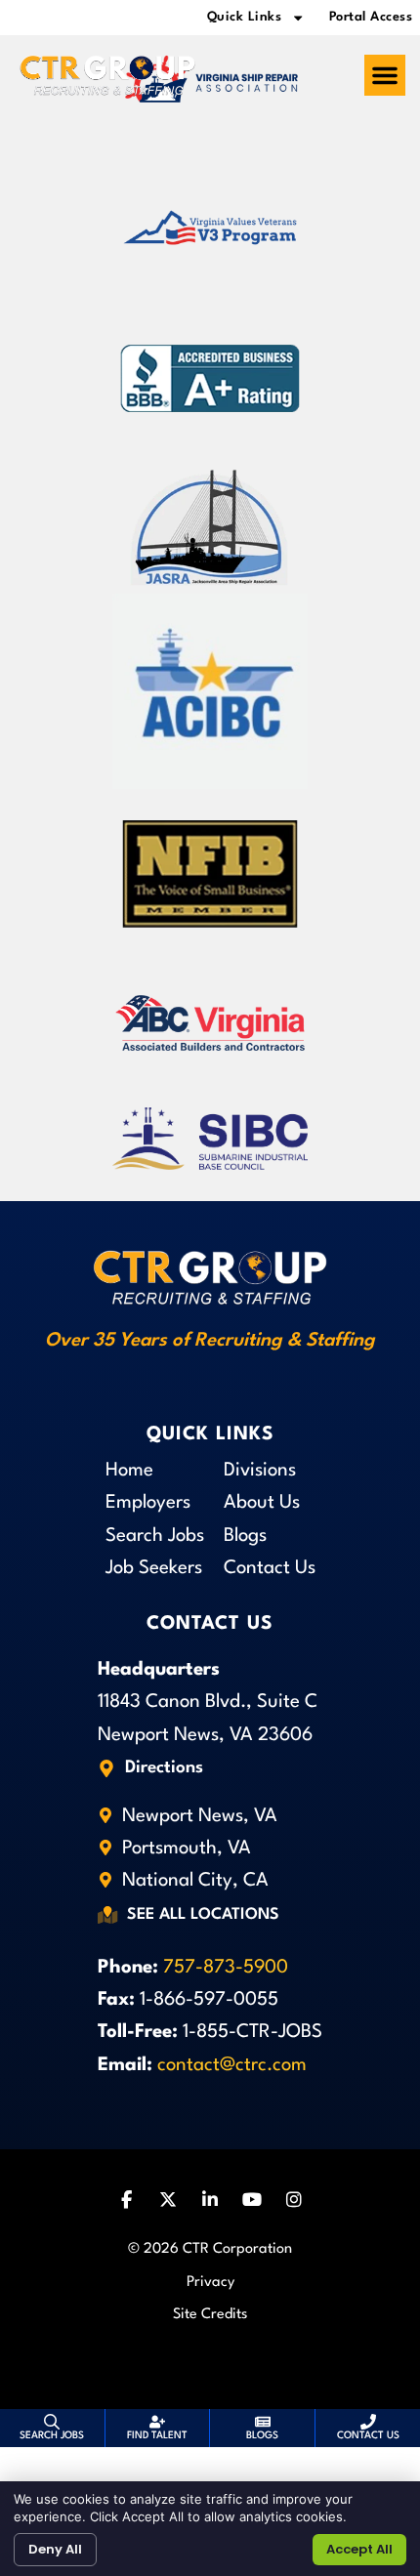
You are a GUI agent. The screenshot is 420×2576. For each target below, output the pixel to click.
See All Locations (203, 1915)
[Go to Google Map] (106, 1768)
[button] (385, 75)
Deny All (55, 2549)
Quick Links (245, 17)
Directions (164, 1768)
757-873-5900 (226, 1968)
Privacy (210, 2283)
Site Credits (210, 2315)
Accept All (359, 2549)
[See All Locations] (107, 1916)
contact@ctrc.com (232, 2065)
